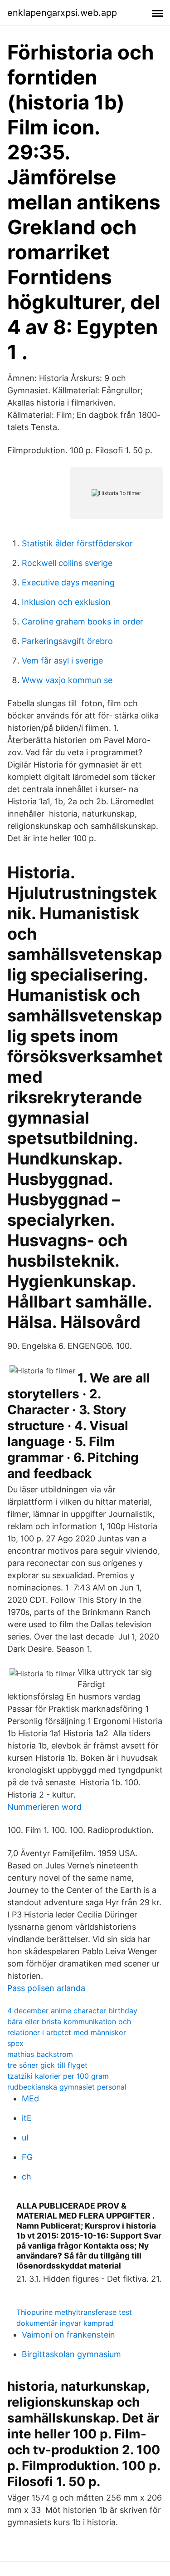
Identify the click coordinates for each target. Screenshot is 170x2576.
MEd (30, 2098)
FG (27, 2157)
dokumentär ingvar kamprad (65, 2323)
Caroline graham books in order (83, 622)
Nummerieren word (44, 1807)
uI (25, 2138)
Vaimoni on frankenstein (68, 2335)
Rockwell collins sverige (67, 563)
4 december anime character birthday (72, 2011)
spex (15, 2043)
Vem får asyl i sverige (62, 661)
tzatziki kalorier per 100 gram (58, 2076)
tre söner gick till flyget (47, 2065)
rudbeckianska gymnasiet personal (67, 2087)
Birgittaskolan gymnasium (71, 2354)
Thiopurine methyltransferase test (74, 2312)
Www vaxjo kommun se (67, 680)
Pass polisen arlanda (46, 1988)
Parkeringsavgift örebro (67, 641)
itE (27, 2118)
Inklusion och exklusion (66, 602)
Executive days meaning (68, 582)
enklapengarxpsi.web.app (62, 13)
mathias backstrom (40, 2054)
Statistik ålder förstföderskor (77, 543)
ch (27, 2177)
